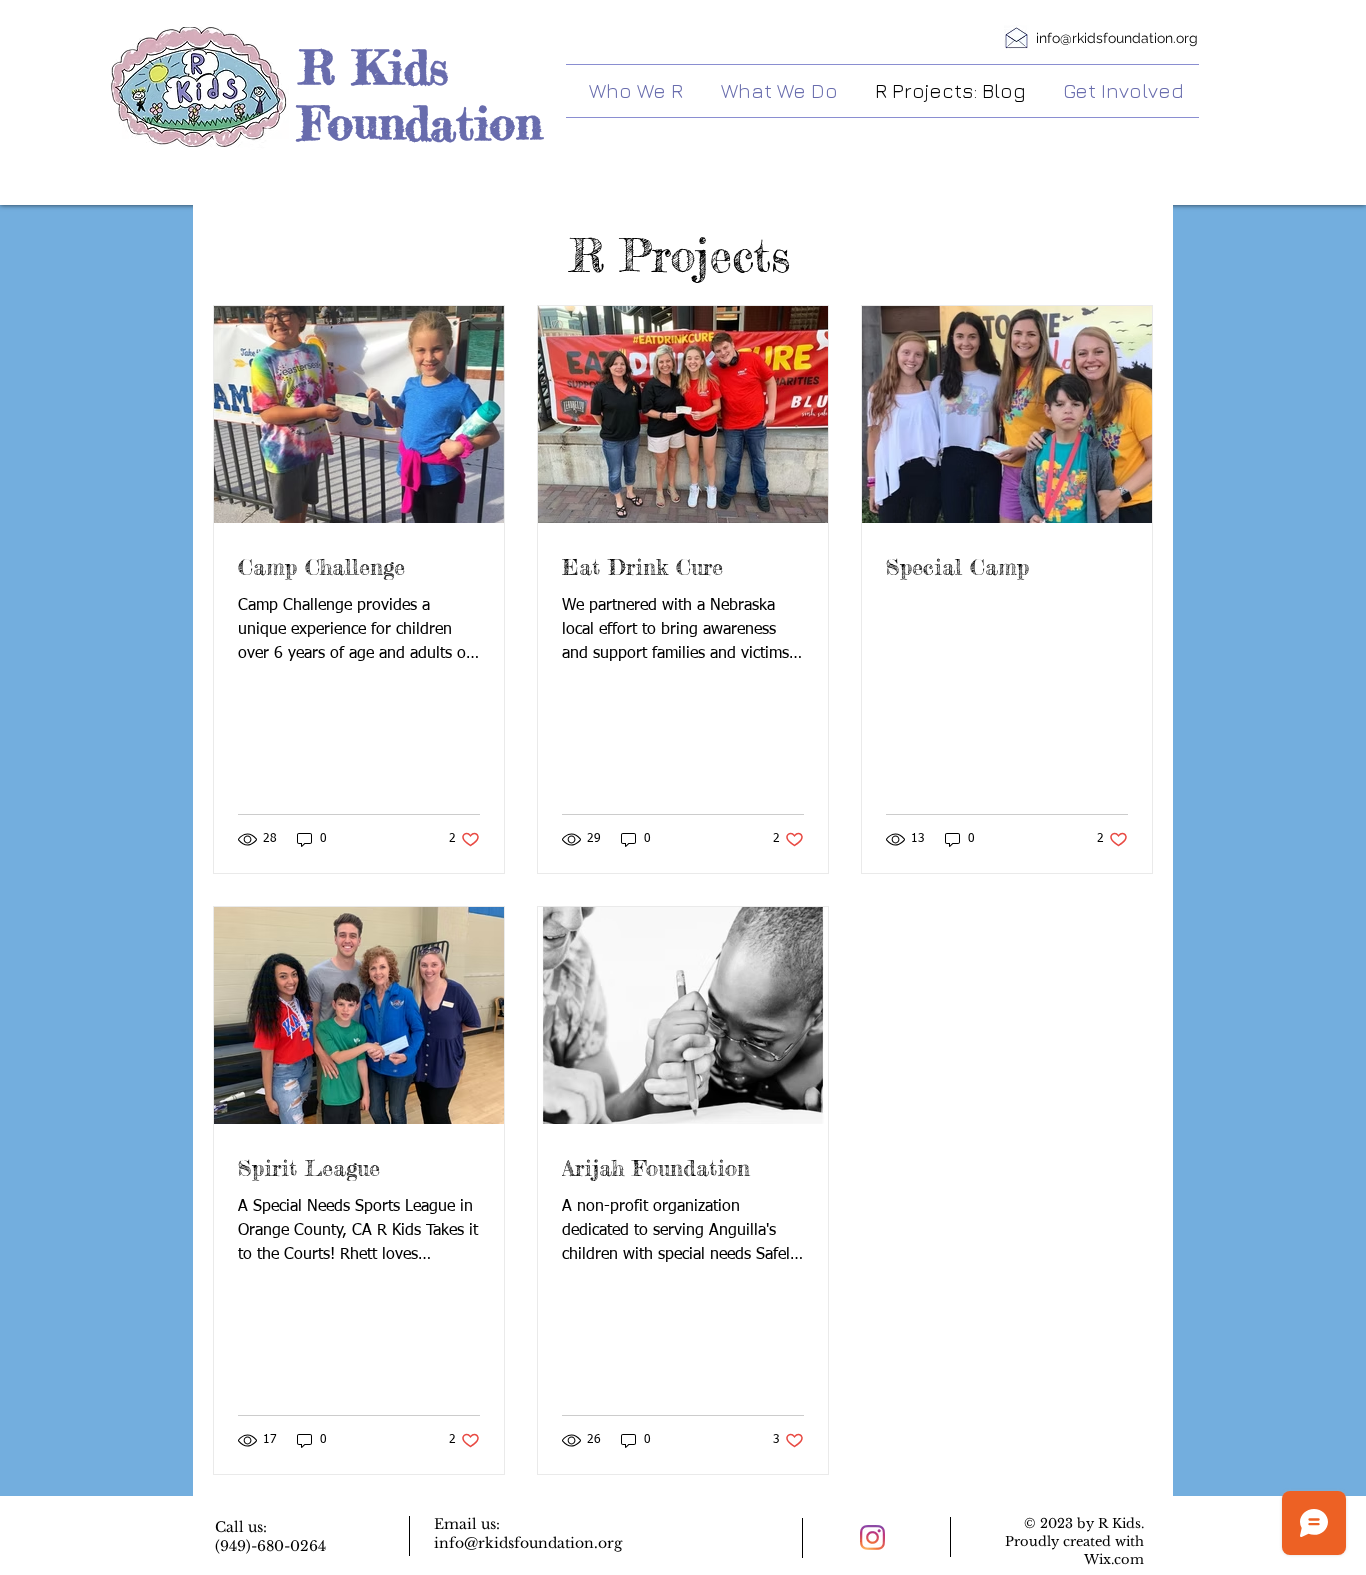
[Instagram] (872, 1537)
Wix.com (1114, 1559)
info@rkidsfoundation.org (1117, 38)
